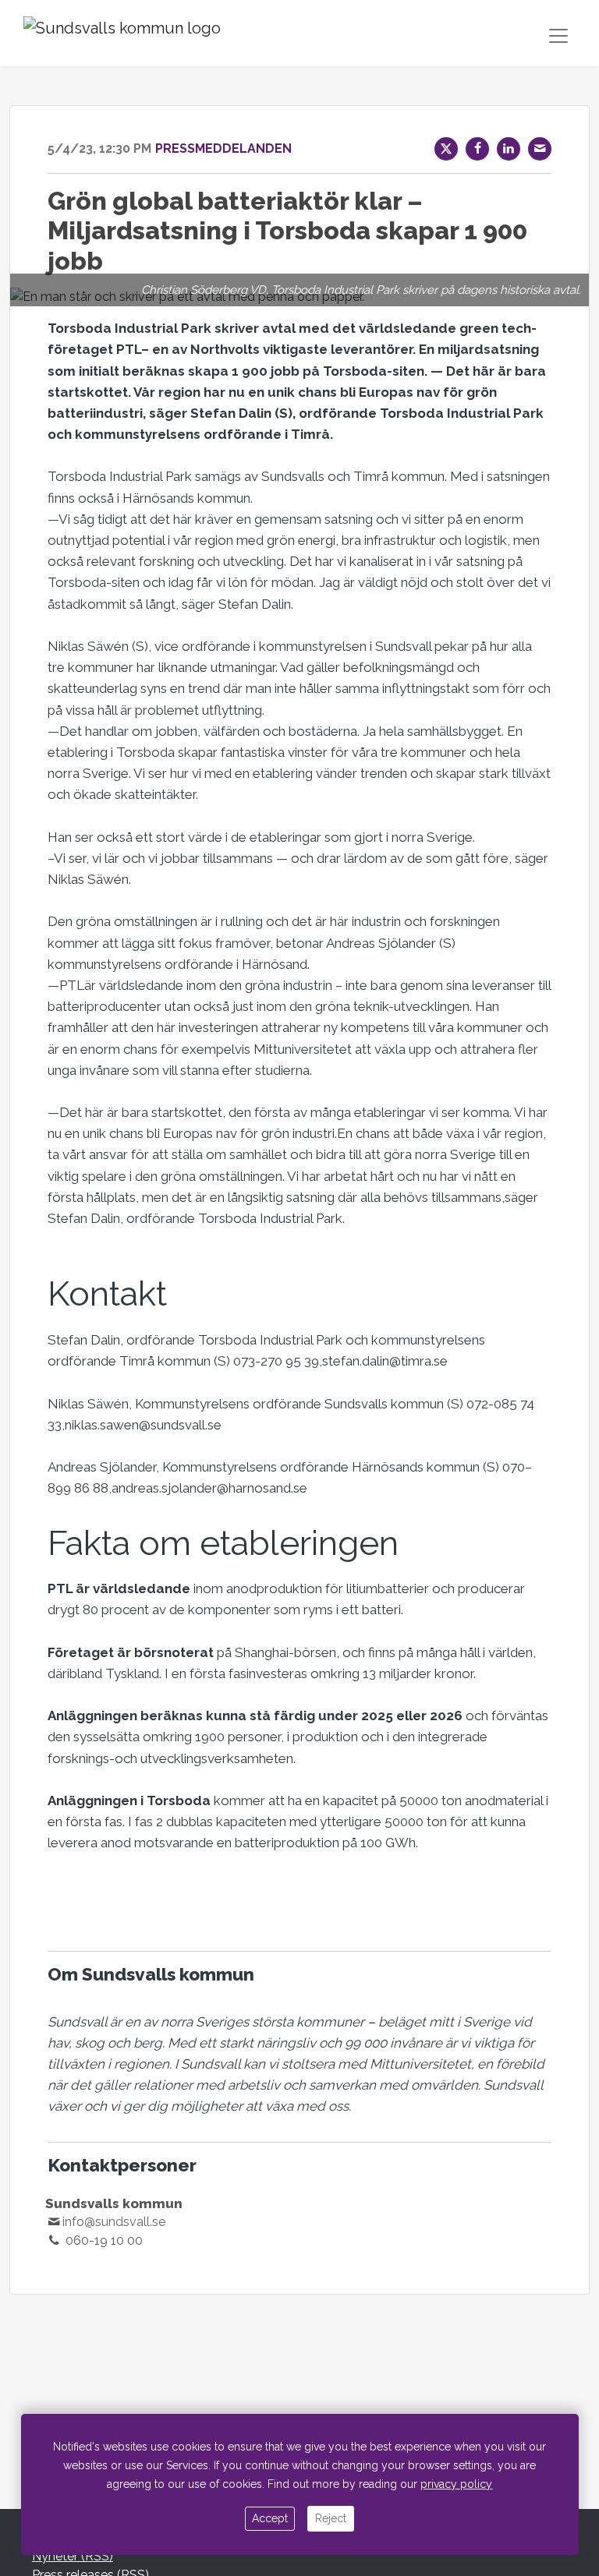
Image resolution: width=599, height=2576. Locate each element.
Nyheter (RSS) (73, 2556)
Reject (331, 2518)
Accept (270, 2518)
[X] (446, 149)
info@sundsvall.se (114, 2222)
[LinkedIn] (509, 149)
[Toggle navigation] (558, 36)
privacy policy (456, 2484)
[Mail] (540, 149)
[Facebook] (477, 149)
